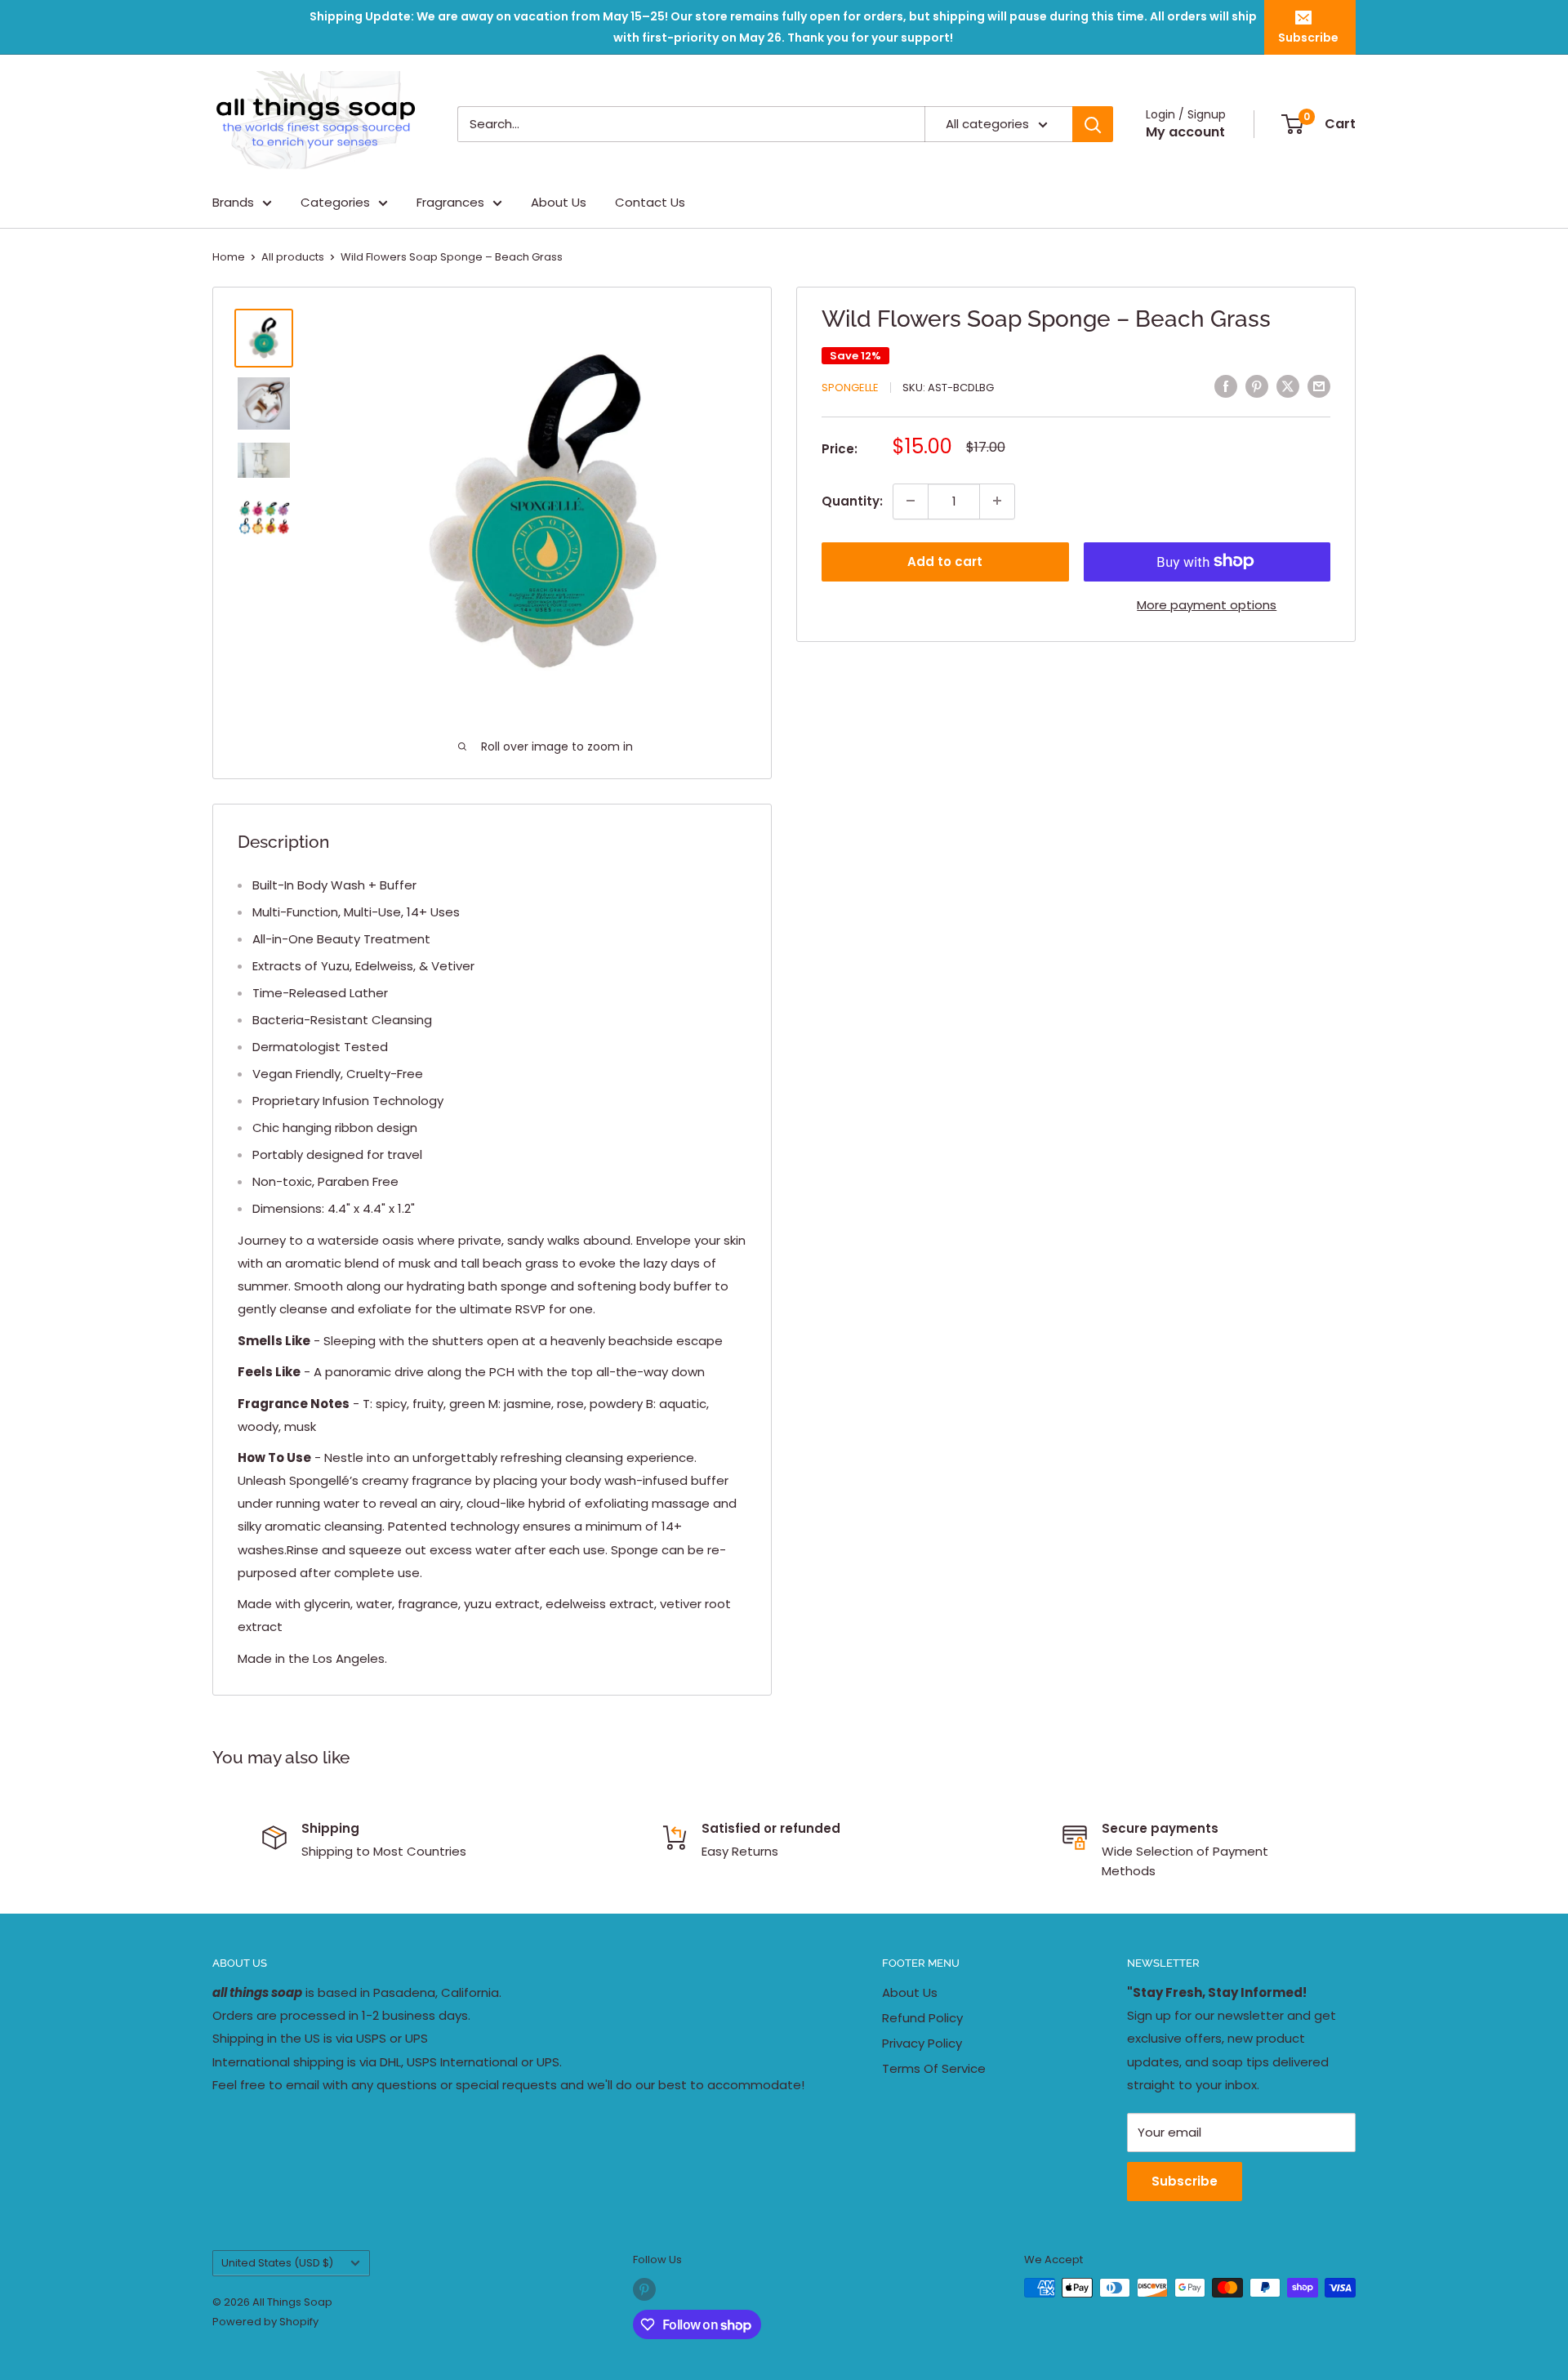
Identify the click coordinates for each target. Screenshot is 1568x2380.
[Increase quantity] (997, 501)
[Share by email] (1319, 386)
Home (229, 257)
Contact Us (650, 202)
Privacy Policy (922, 2043)
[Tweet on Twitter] (1288, 386)
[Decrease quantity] (911, 501)
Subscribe (1308, 38)
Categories (335, 202)
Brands (233, 202)
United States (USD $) (277, 2263)
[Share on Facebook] (1226, 386)
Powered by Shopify (265, 2322)
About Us (559, 202)
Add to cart (945, 561)
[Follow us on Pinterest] (644, 2289)
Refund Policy (922, 2018)
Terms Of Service (934, 2068)
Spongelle (850, 388)
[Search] (1093, 124)
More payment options (1207, 604)
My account (1185, 132)
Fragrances (450, 202)
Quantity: (852, 500)
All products (293, 257)
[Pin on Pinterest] (1257, 386)
